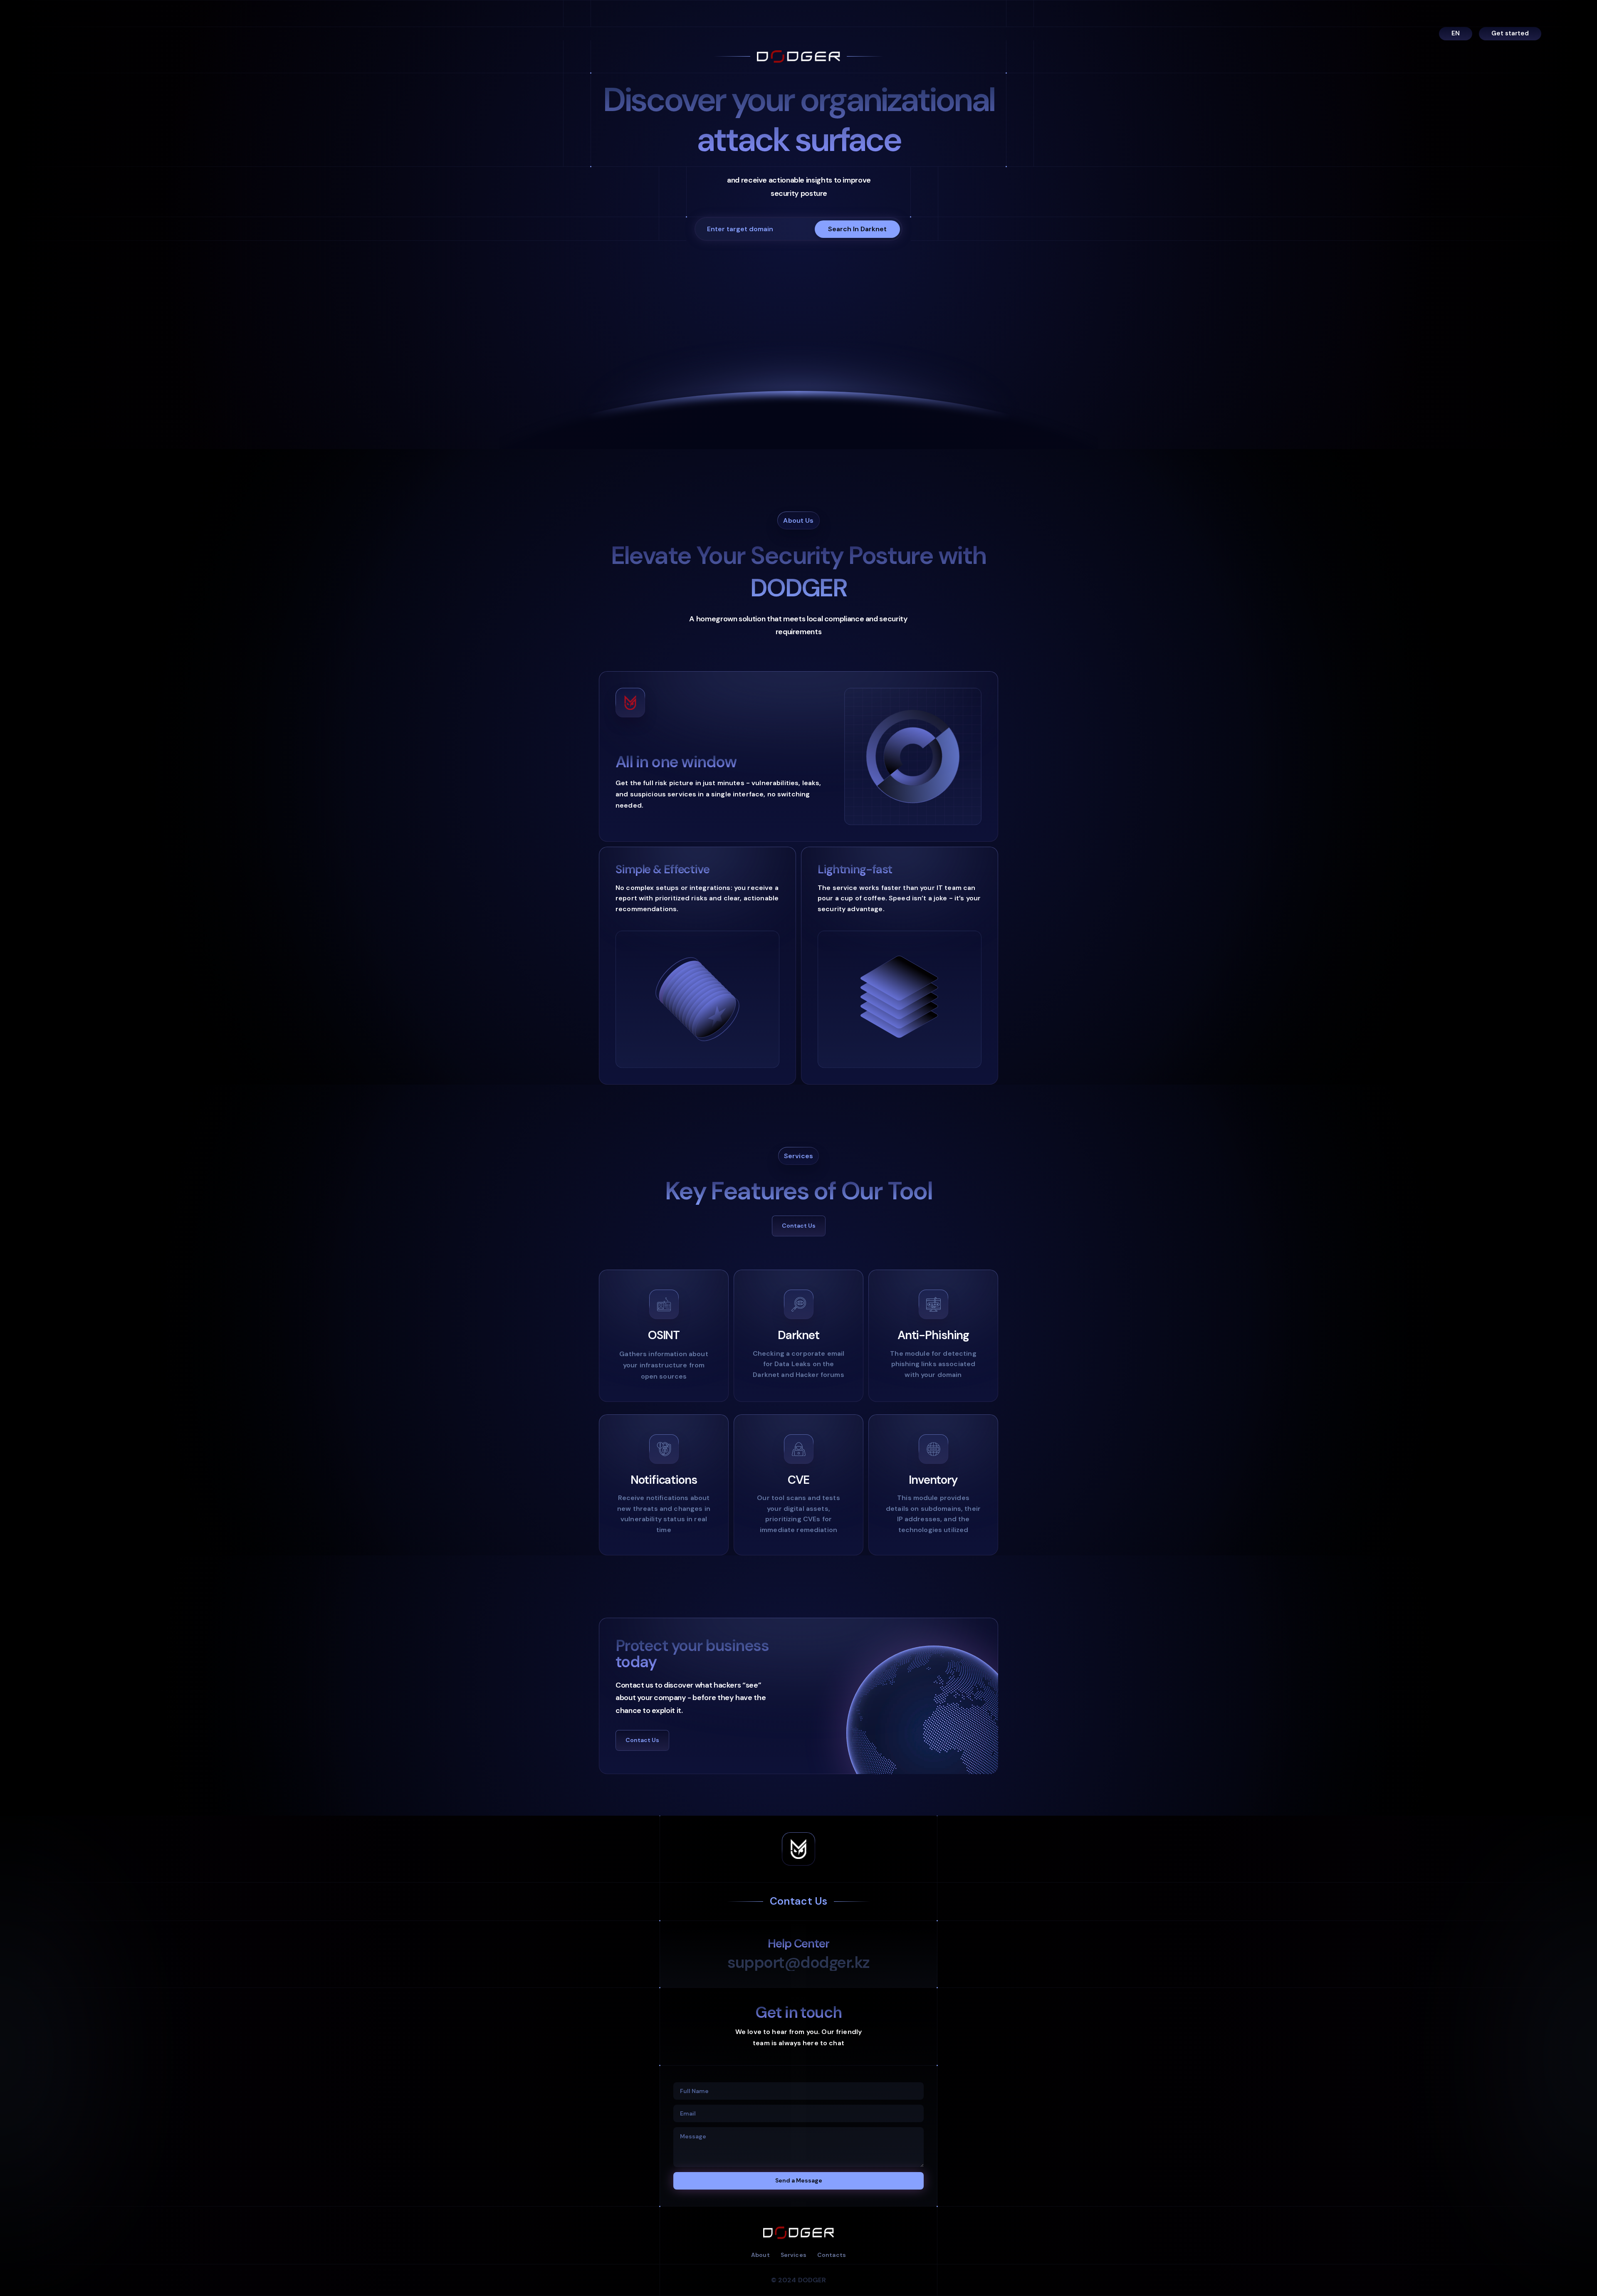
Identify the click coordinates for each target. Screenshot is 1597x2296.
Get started (1510, 34)
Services (794, 2255)
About (760, 2255)
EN (1456, 33)
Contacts (832, 2255)
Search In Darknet (857, 229)
